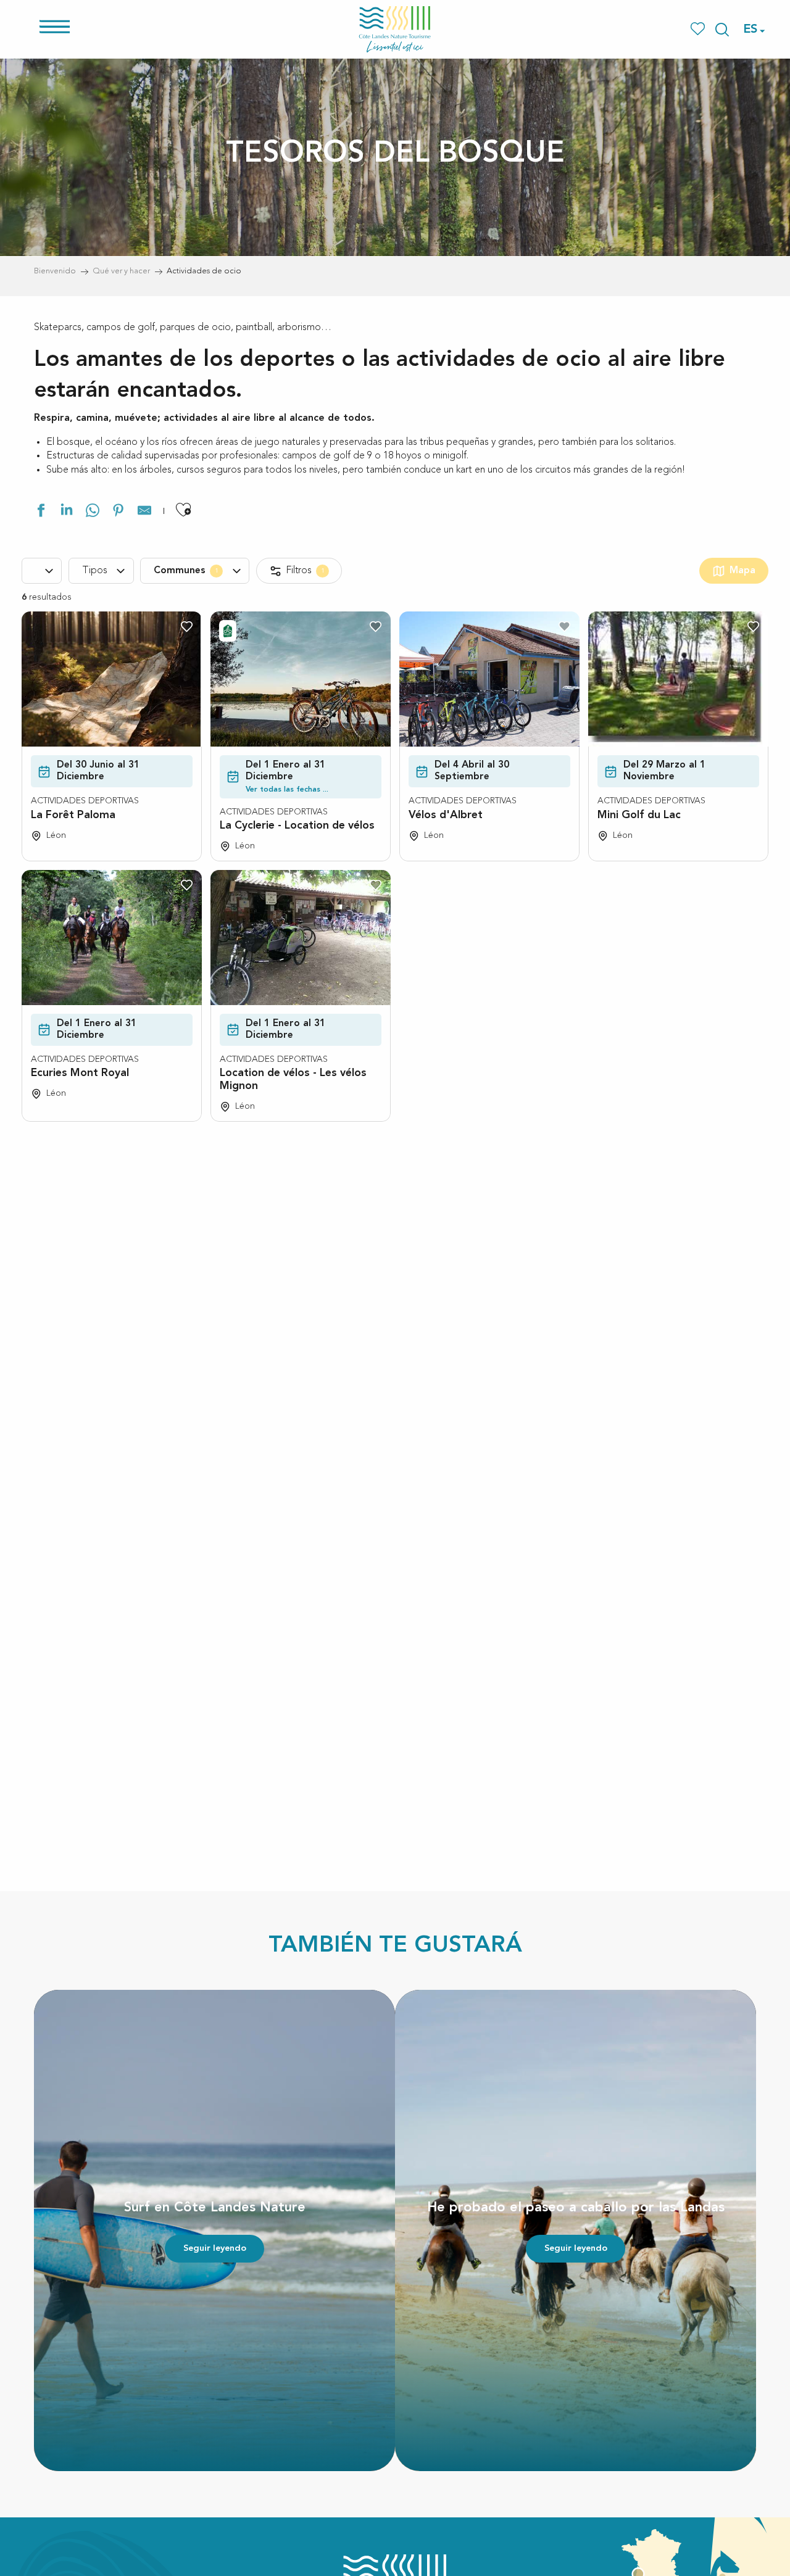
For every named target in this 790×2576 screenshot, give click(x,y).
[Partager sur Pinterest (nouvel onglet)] (118, 512)
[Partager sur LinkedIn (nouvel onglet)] (67, 512)
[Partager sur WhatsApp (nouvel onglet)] (93, 512)
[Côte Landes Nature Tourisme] (395, 29)
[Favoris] (699, 29)
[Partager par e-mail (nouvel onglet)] (144, 512)
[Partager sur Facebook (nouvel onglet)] (41, 512)
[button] (722, 30)
